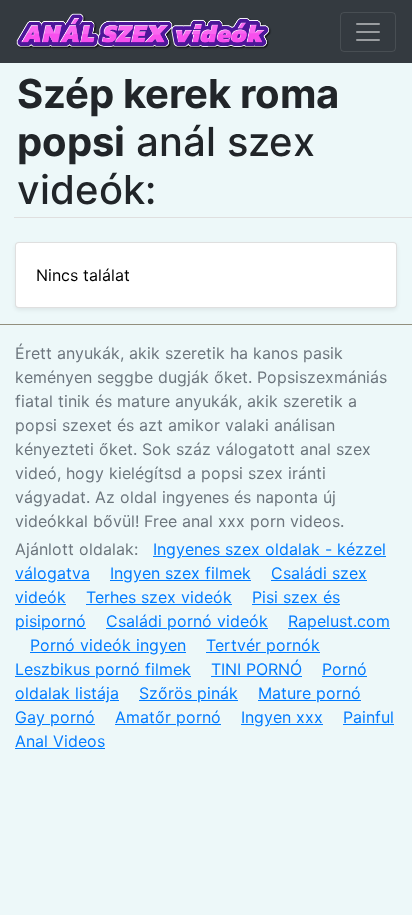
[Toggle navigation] (368, 32)
